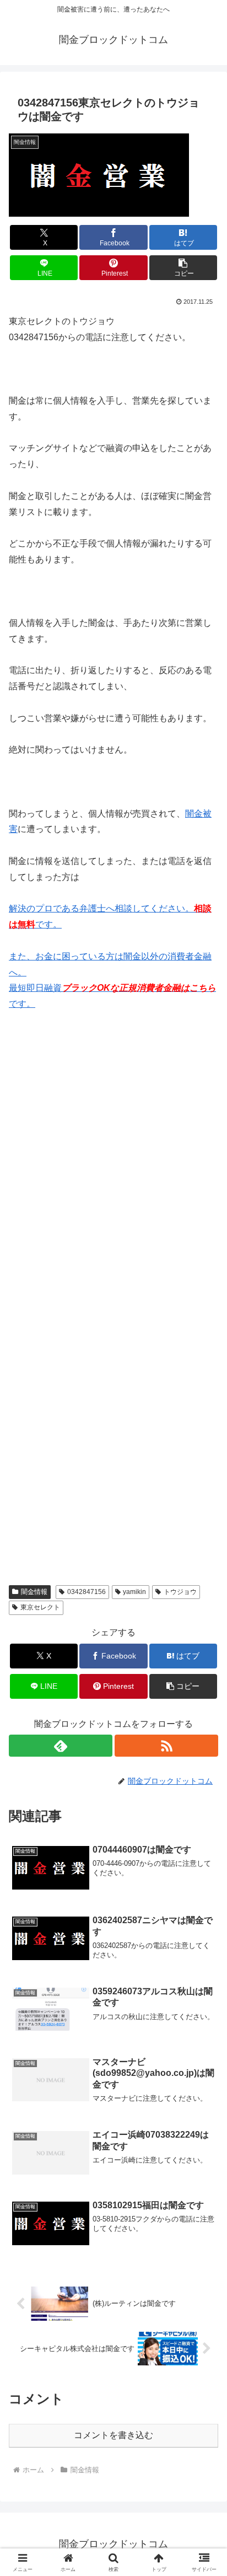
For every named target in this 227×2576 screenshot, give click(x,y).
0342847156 (87, 1592)
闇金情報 (34, 1592)
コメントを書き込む (113, 2435)
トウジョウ (180, 1592)
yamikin (134, 1592)
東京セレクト (40, 1607)
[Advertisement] (113, 1173)
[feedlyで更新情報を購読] (61, 1746)
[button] (183, 268)
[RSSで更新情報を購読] (166, 1746)
